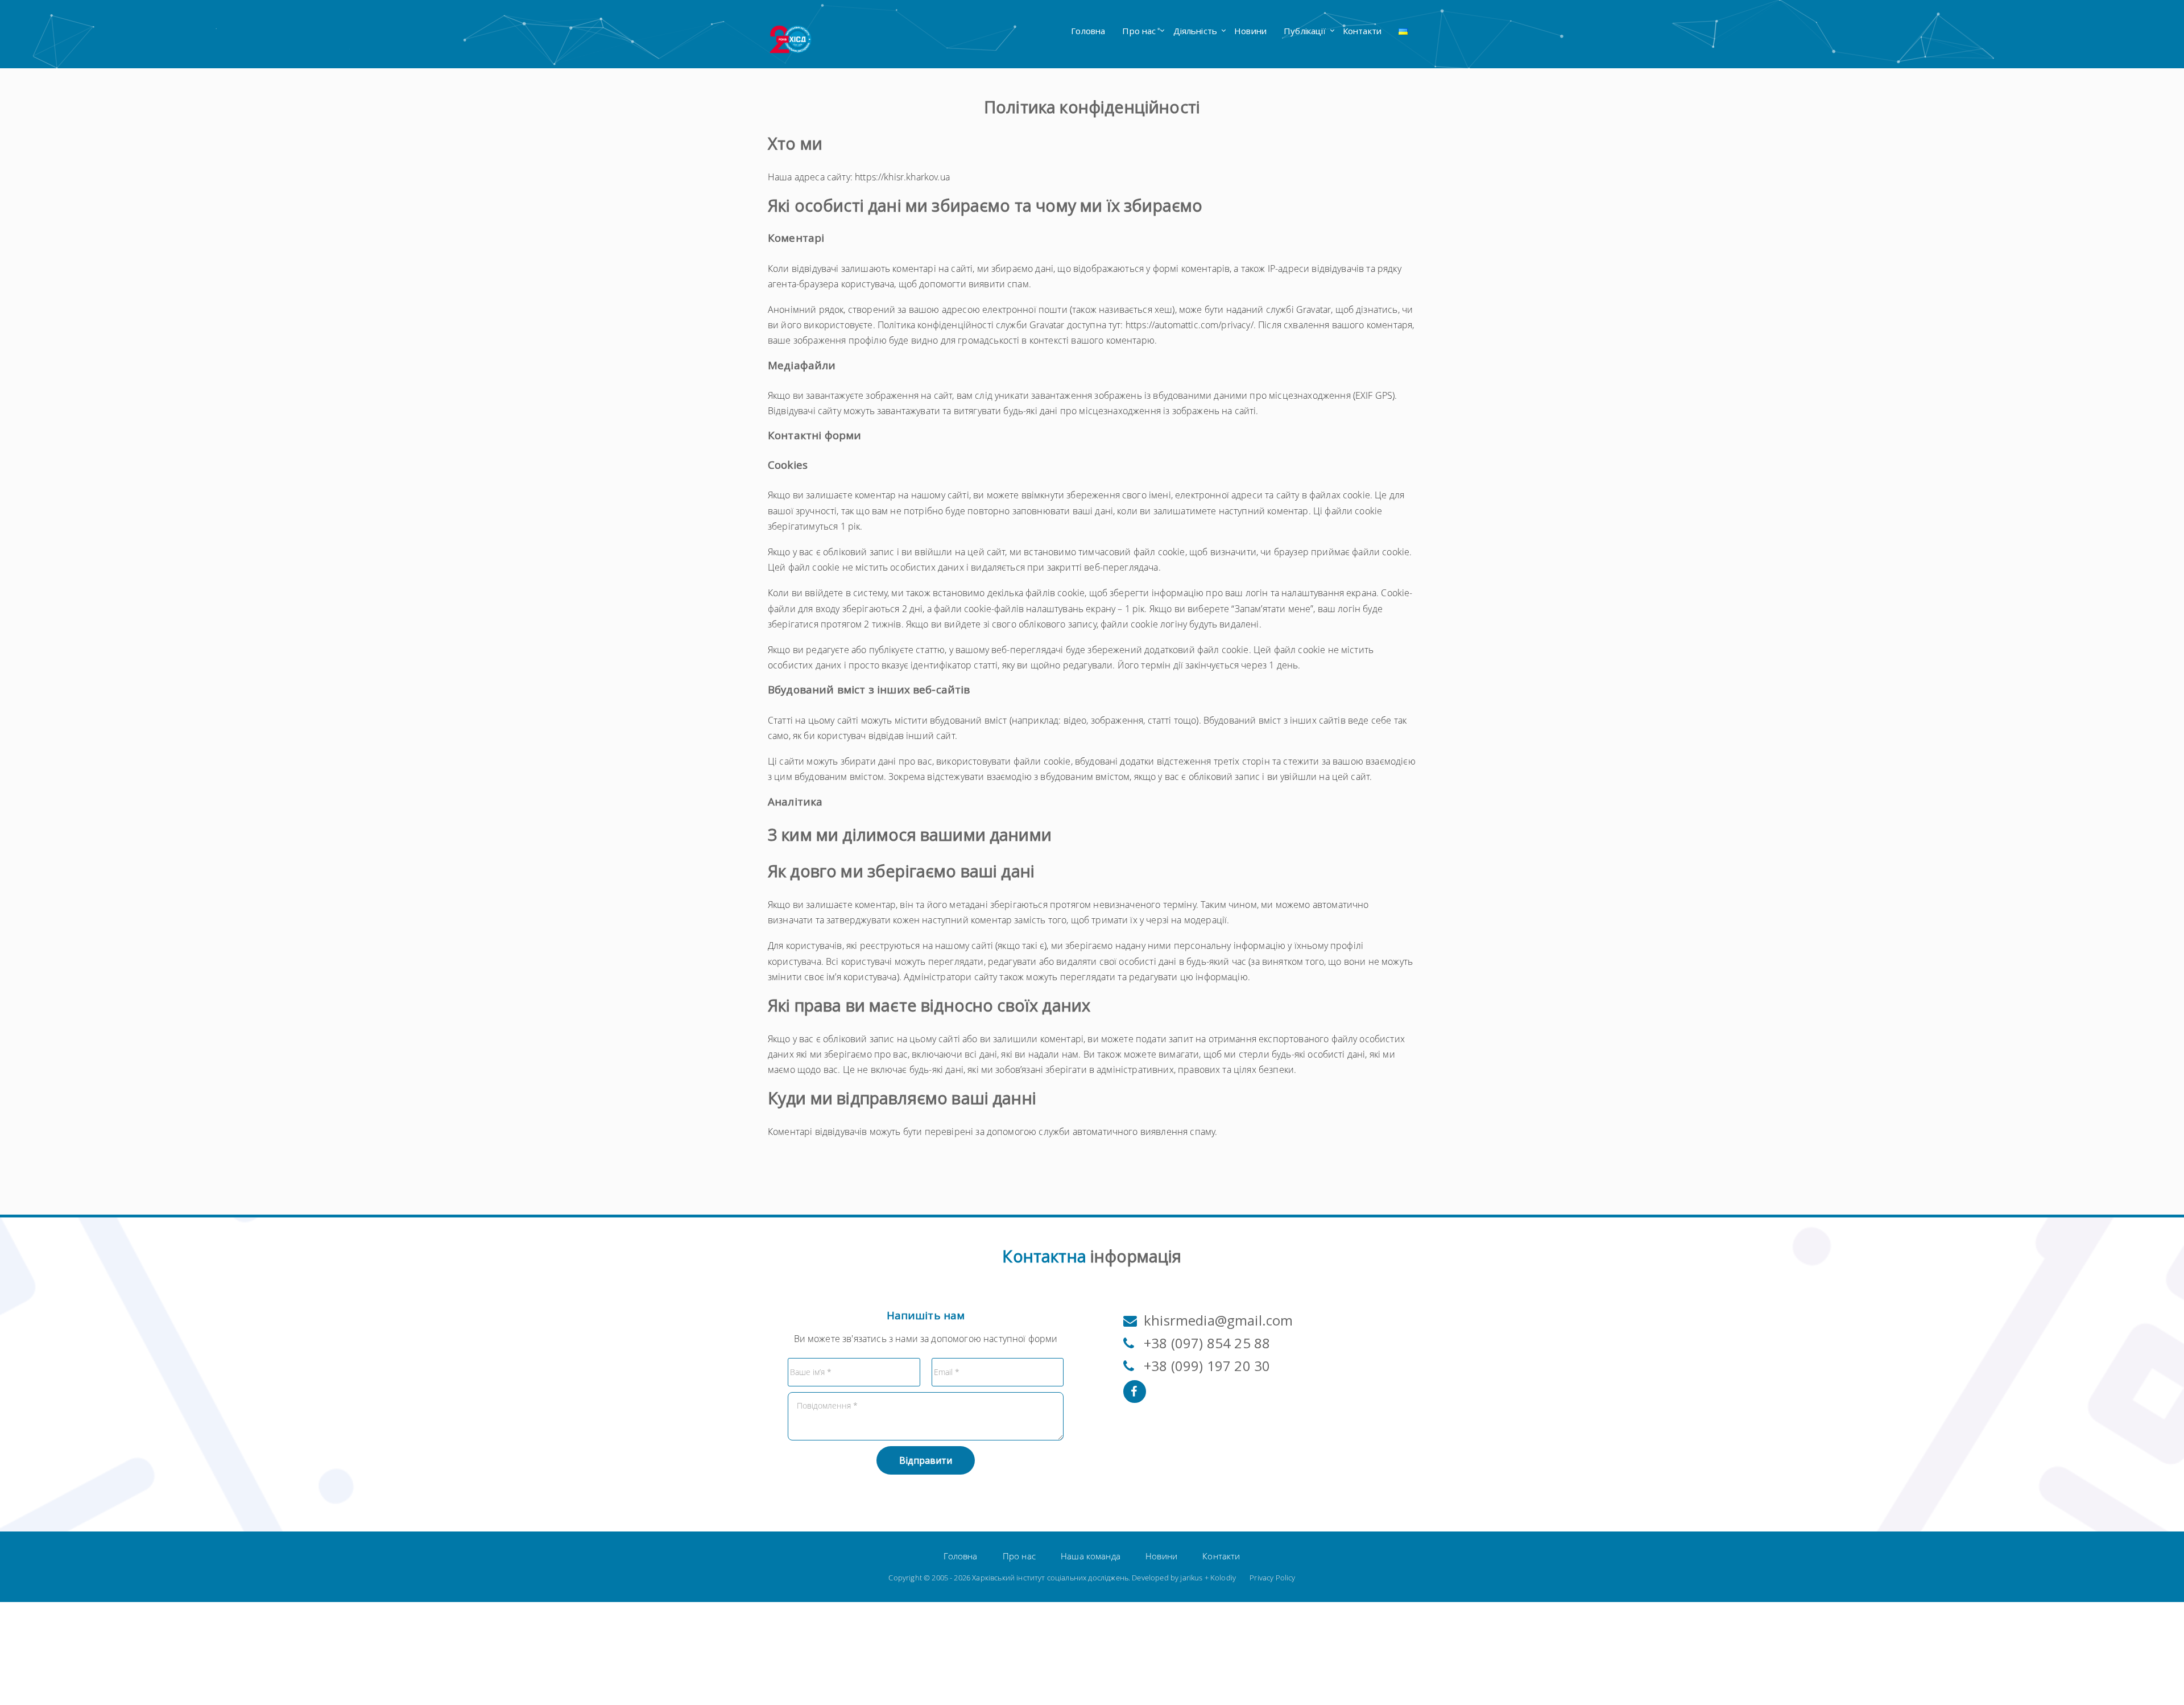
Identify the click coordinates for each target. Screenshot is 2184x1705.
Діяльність (1196, 31)
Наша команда (1091, 1556)
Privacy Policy (1272, 1578)
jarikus (1191, 1578)
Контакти (1362, 31)
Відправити (926, 1460)
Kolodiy (1223, 1578)
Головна (1088, 31)
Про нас (1139, 31)
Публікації (1305, 31)
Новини (1250, 31)
